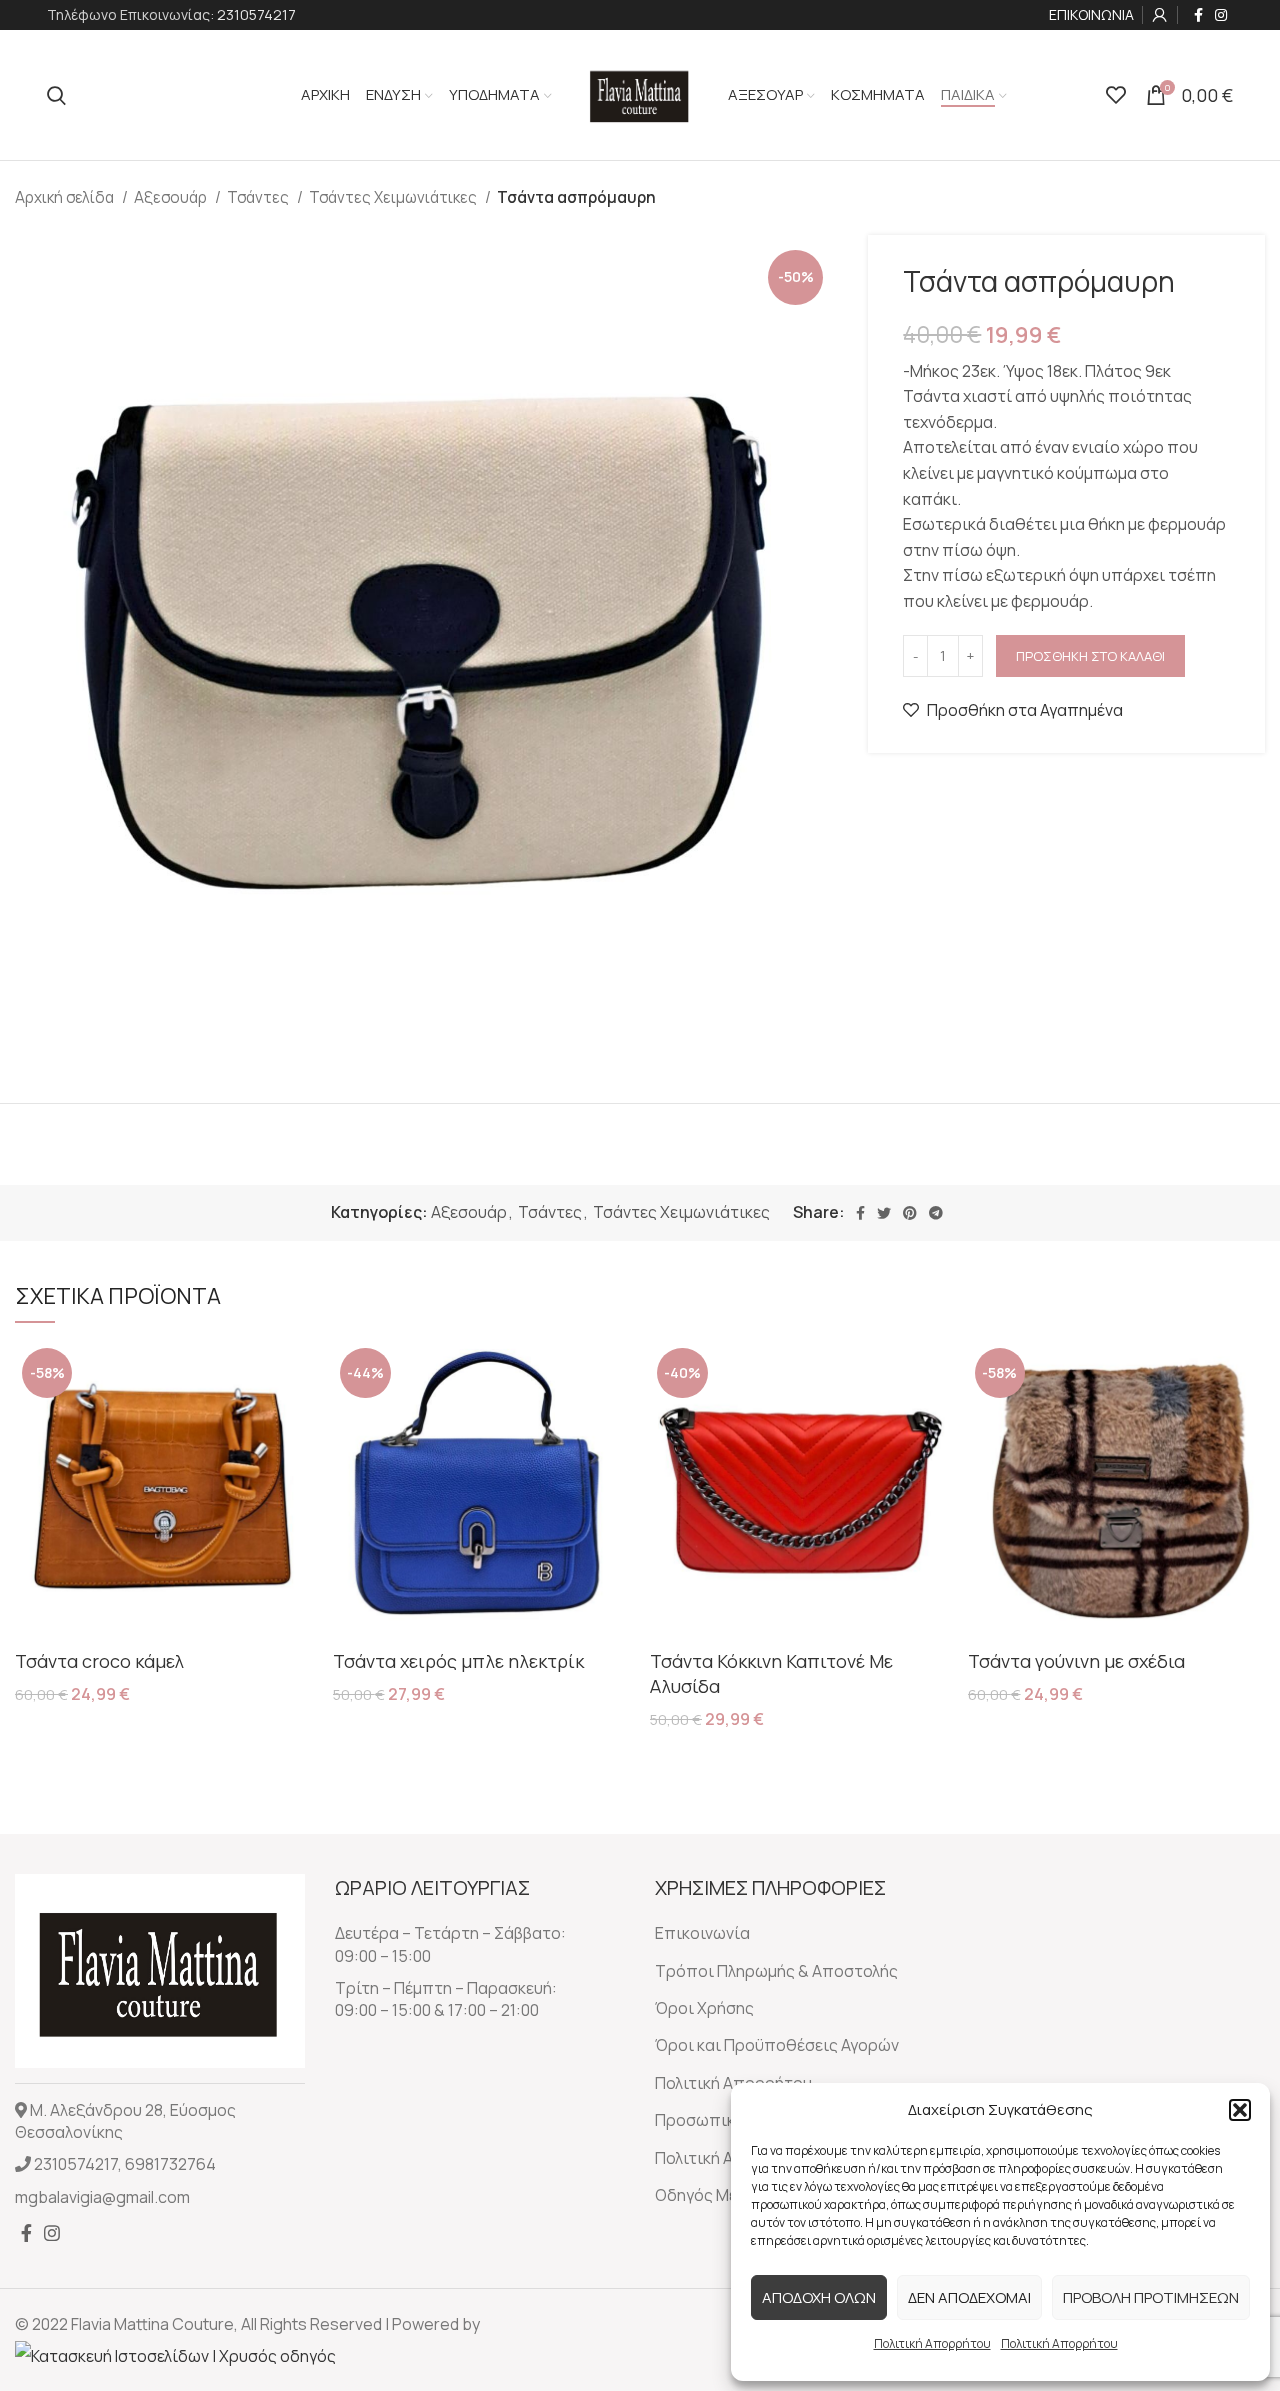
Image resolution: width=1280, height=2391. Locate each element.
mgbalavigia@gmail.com (102, 2197)
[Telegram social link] (936, 1213)
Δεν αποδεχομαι (969, 2297)
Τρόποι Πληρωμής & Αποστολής (776, 1971)
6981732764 (170, 2164)
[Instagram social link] (1221, 15)
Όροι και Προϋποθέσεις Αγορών (777, 2045)
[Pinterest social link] (910, 1213)
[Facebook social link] (1198, 15)
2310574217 (256, 14)
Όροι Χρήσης (704, 2008)
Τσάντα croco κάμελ (99, 1661)
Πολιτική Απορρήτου (932, 2343)
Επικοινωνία (702, 1933)
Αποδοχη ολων (819, 2297)
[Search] (56, 95)
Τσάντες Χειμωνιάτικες (394, 197)
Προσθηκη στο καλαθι (1090, 656)
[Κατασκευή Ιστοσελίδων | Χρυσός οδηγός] (175, 2354)
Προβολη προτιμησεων (1151, 2297)
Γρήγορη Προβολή (298, 1373)
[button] (1240, 2110)
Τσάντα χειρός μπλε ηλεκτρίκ (458, 1661)
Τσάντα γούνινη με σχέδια (1076, 1661)
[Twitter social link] (884, 1213)
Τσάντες (259, 197)
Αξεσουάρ (172, 197)
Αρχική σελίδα (66, 197)
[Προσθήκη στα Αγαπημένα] (298, 1418)
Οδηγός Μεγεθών (720, 2195)
